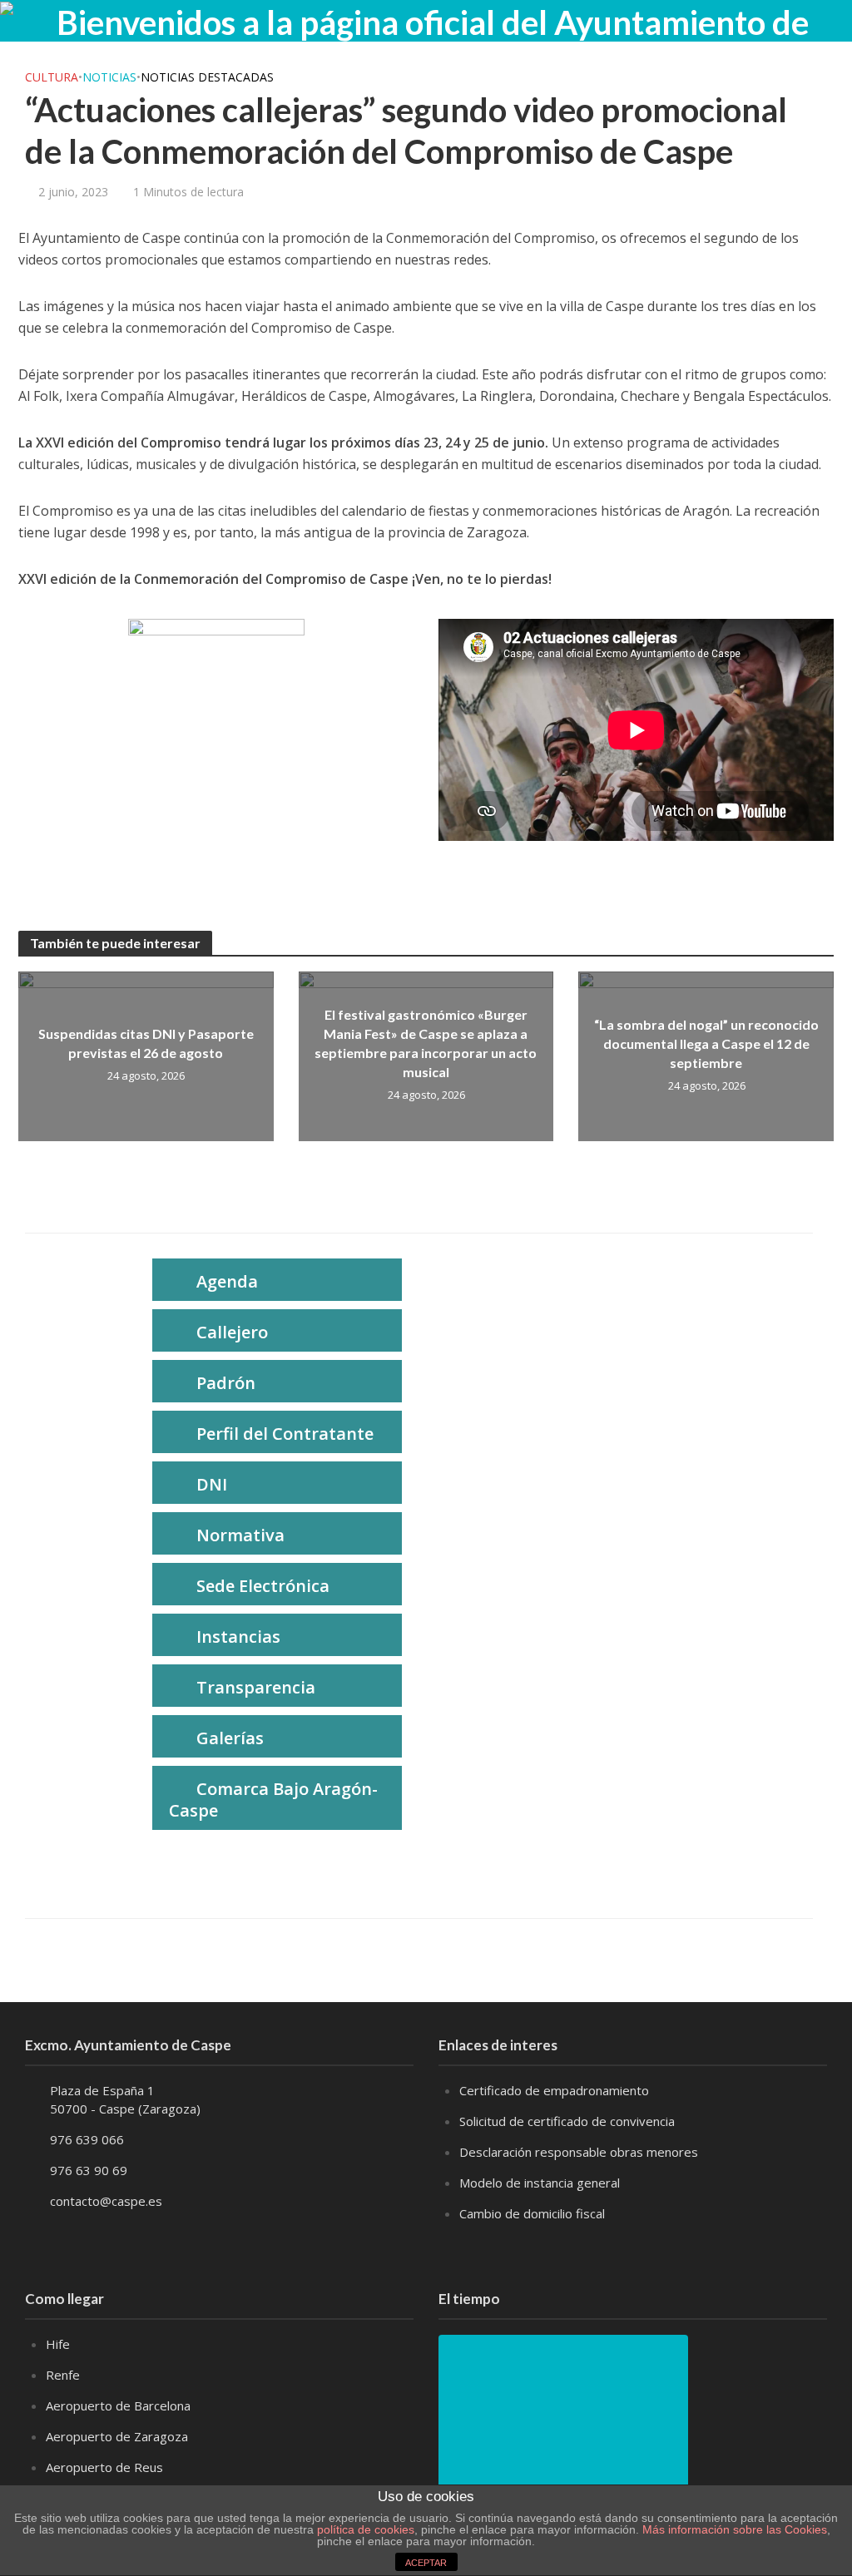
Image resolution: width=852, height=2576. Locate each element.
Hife (58, 2344)
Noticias (109, 77)
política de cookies (366, 2529)
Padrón (226, 1383)
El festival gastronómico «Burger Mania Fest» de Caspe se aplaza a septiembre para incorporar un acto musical (426, 1043)
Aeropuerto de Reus (104, 2467)
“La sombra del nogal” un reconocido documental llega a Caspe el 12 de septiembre (706, 1043)
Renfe (63, 2375)
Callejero (232, 1332)
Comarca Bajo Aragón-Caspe (273, 1800)
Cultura (52, 77)
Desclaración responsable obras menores (579, 2152)
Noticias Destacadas (207, 77)
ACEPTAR (426, 2563)
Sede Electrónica (263, 1586)
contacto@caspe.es (106, 2201)
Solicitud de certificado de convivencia (567, 2121)
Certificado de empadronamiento (554, 2090)
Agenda (227, 1281)
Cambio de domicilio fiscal (532, 2213)
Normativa (240, 1535)
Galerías (230, 1738)
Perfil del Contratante (285, 1434)
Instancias (238, 1637)
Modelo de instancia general (540, 2183)
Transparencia (256, 1687)
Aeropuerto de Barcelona (118, 2405)
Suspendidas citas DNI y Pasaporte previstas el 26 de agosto (146, 1043)
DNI (212, 1484)
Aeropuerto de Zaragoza (117, 2436)
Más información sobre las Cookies (733, 2529)
